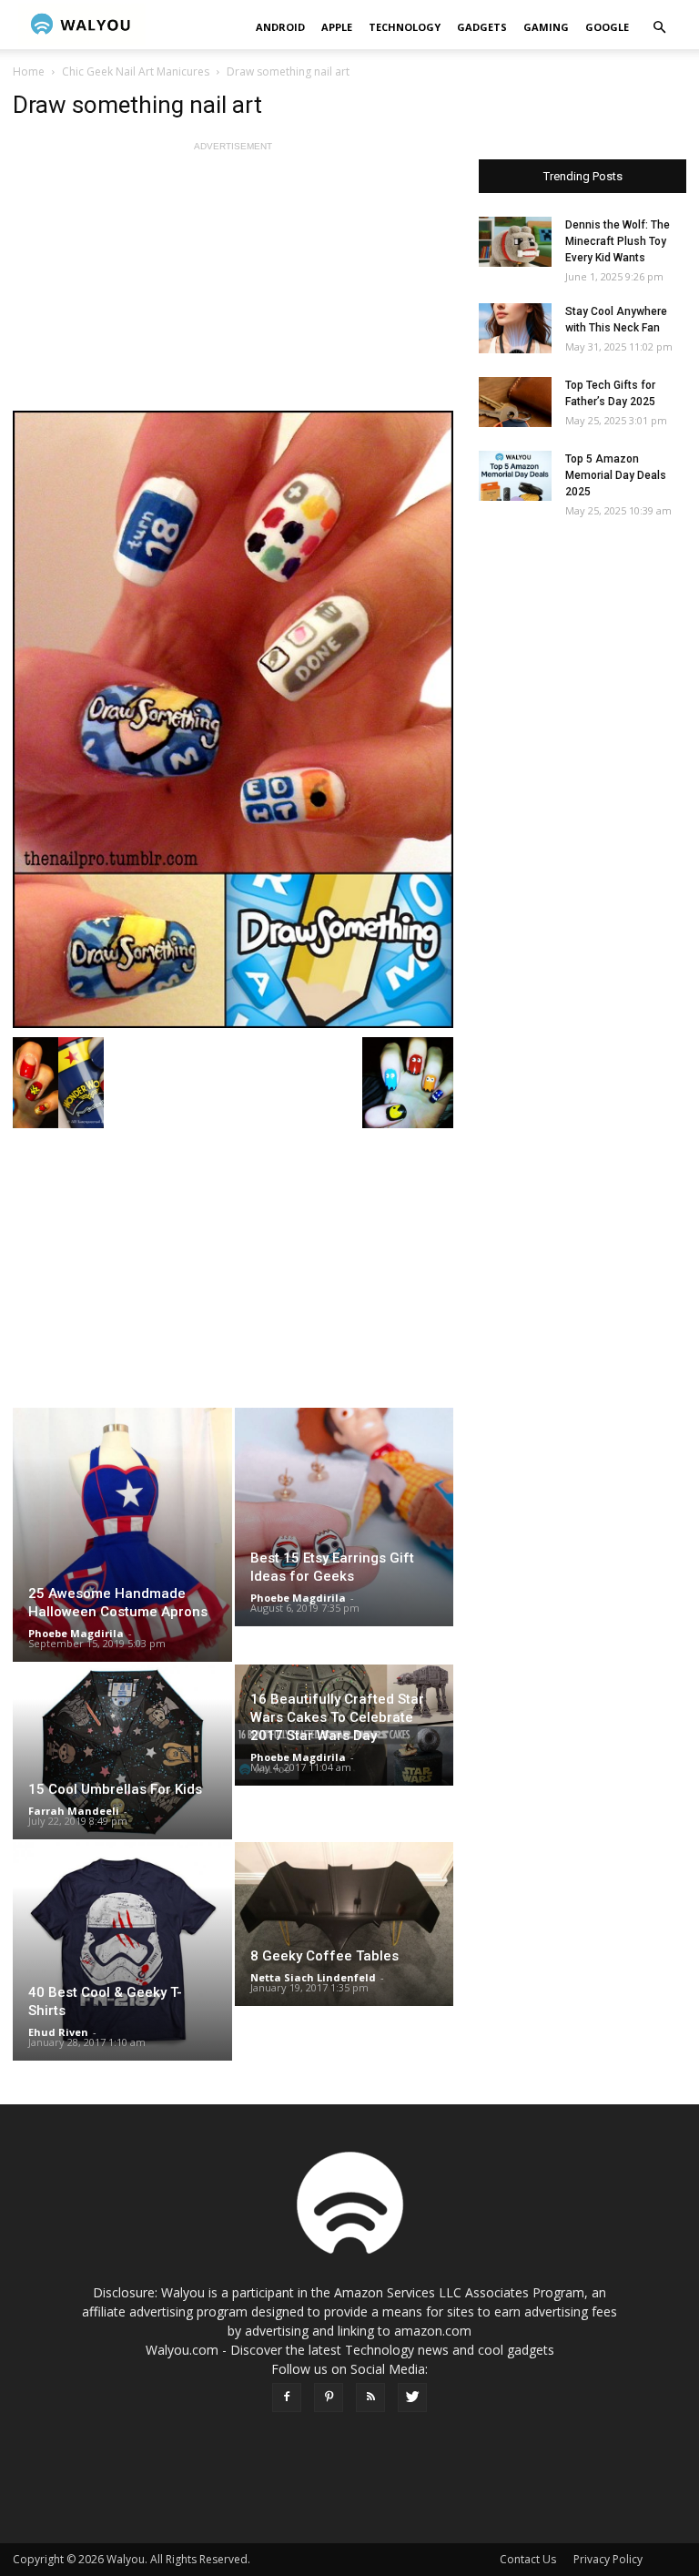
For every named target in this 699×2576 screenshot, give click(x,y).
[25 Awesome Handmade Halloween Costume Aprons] (122, 1535)
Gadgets (482, 27)
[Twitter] (412, 2398)
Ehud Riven (58, 2032)
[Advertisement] (233, 283)
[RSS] (370, 2398)
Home (29, 71)
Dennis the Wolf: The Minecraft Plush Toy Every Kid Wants (618, 241)
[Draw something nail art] (233, 719)
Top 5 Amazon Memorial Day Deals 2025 (616, 475)
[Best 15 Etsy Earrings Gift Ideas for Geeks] (344, 1517)
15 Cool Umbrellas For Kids (115, 1789)
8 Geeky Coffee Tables (324, 1956)
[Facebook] (287, 2398)
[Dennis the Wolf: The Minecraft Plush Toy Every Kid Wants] (515, 242)
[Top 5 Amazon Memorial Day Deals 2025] (515, 476)
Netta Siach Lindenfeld (313, 1977)
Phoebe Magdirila (76, 1633)
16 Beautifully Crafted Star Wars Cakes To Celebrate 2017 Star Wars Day (337, 1717)
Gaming (546, 27)
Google (607, 27)
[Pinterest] (329, 2398)
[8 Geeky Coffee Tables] (344, 1924)
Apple (337, 27)
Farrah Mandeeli (74, 1811)
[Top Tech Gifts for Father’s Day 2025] (515, 402)
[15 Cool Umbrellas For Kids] (122, 1752)
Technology (405, 27)
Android (280, 27)
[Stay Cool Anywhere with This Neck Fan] (515, 328)
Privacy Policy (608, 2559)
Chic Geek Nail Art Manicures (136, 71)
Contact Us (528, 2559)
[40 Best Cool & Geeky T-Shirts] (122, 1952)
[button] (659, 28)
